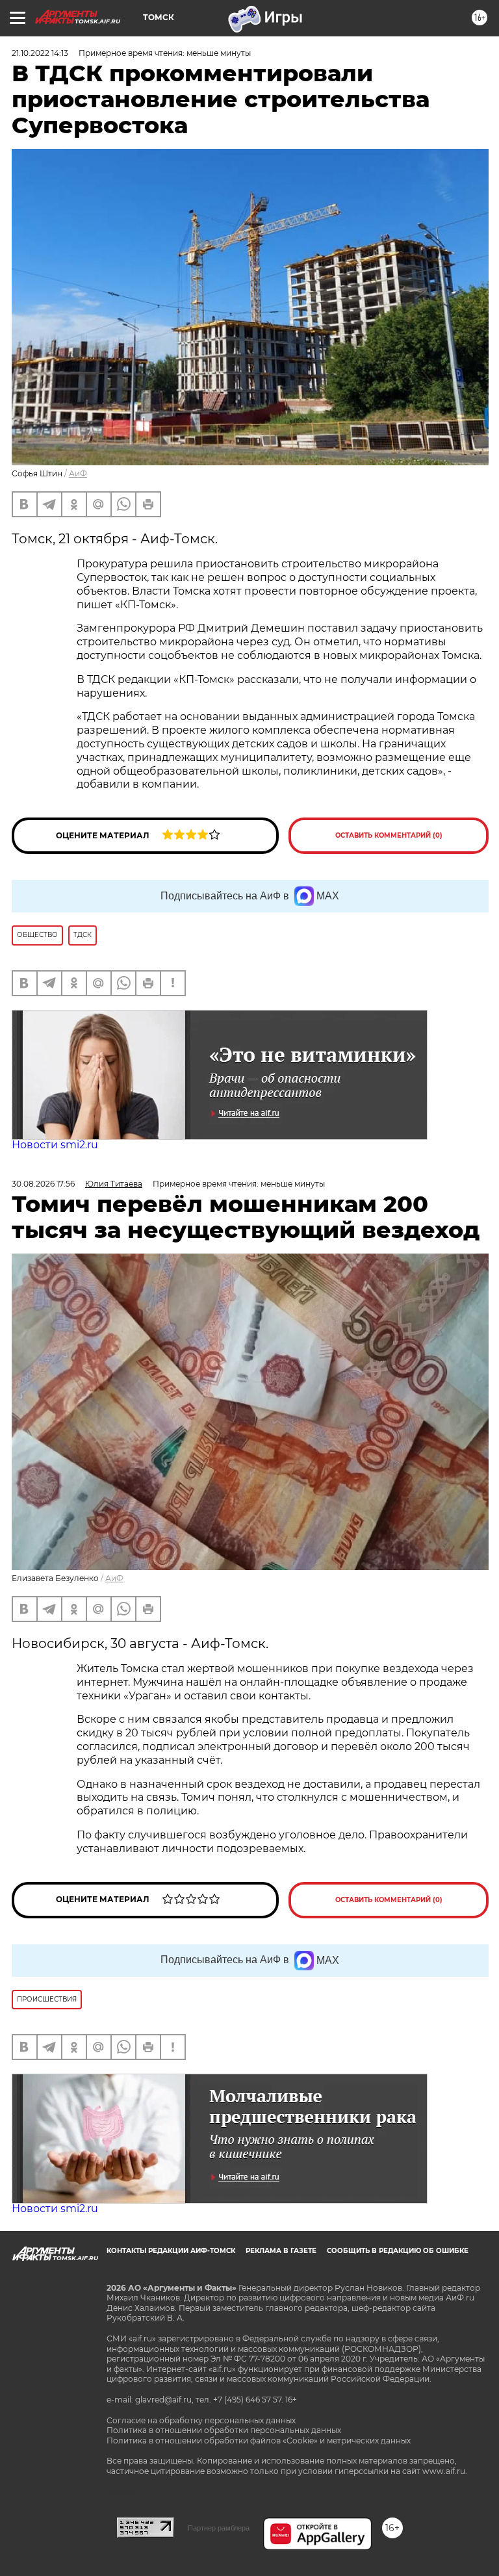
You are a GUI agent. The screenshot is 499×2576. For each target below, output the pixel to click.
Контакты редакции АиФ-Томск (171, 2251)
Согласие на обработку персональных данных (201, 2420)
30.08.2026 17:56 (43, 1184)
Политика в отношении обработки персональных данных (224, 2430)
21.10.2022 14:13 (40, 53)
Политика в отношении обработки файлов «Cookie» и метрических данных (259, 2441)
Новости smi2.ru (55, 1145)
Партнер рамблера (219, 2528)
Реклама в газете (281, 2251)
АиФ (78, 473)
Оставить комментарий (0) (389, 835)
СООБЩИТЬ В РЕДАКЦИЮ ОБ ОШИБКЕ (398, 2251)
